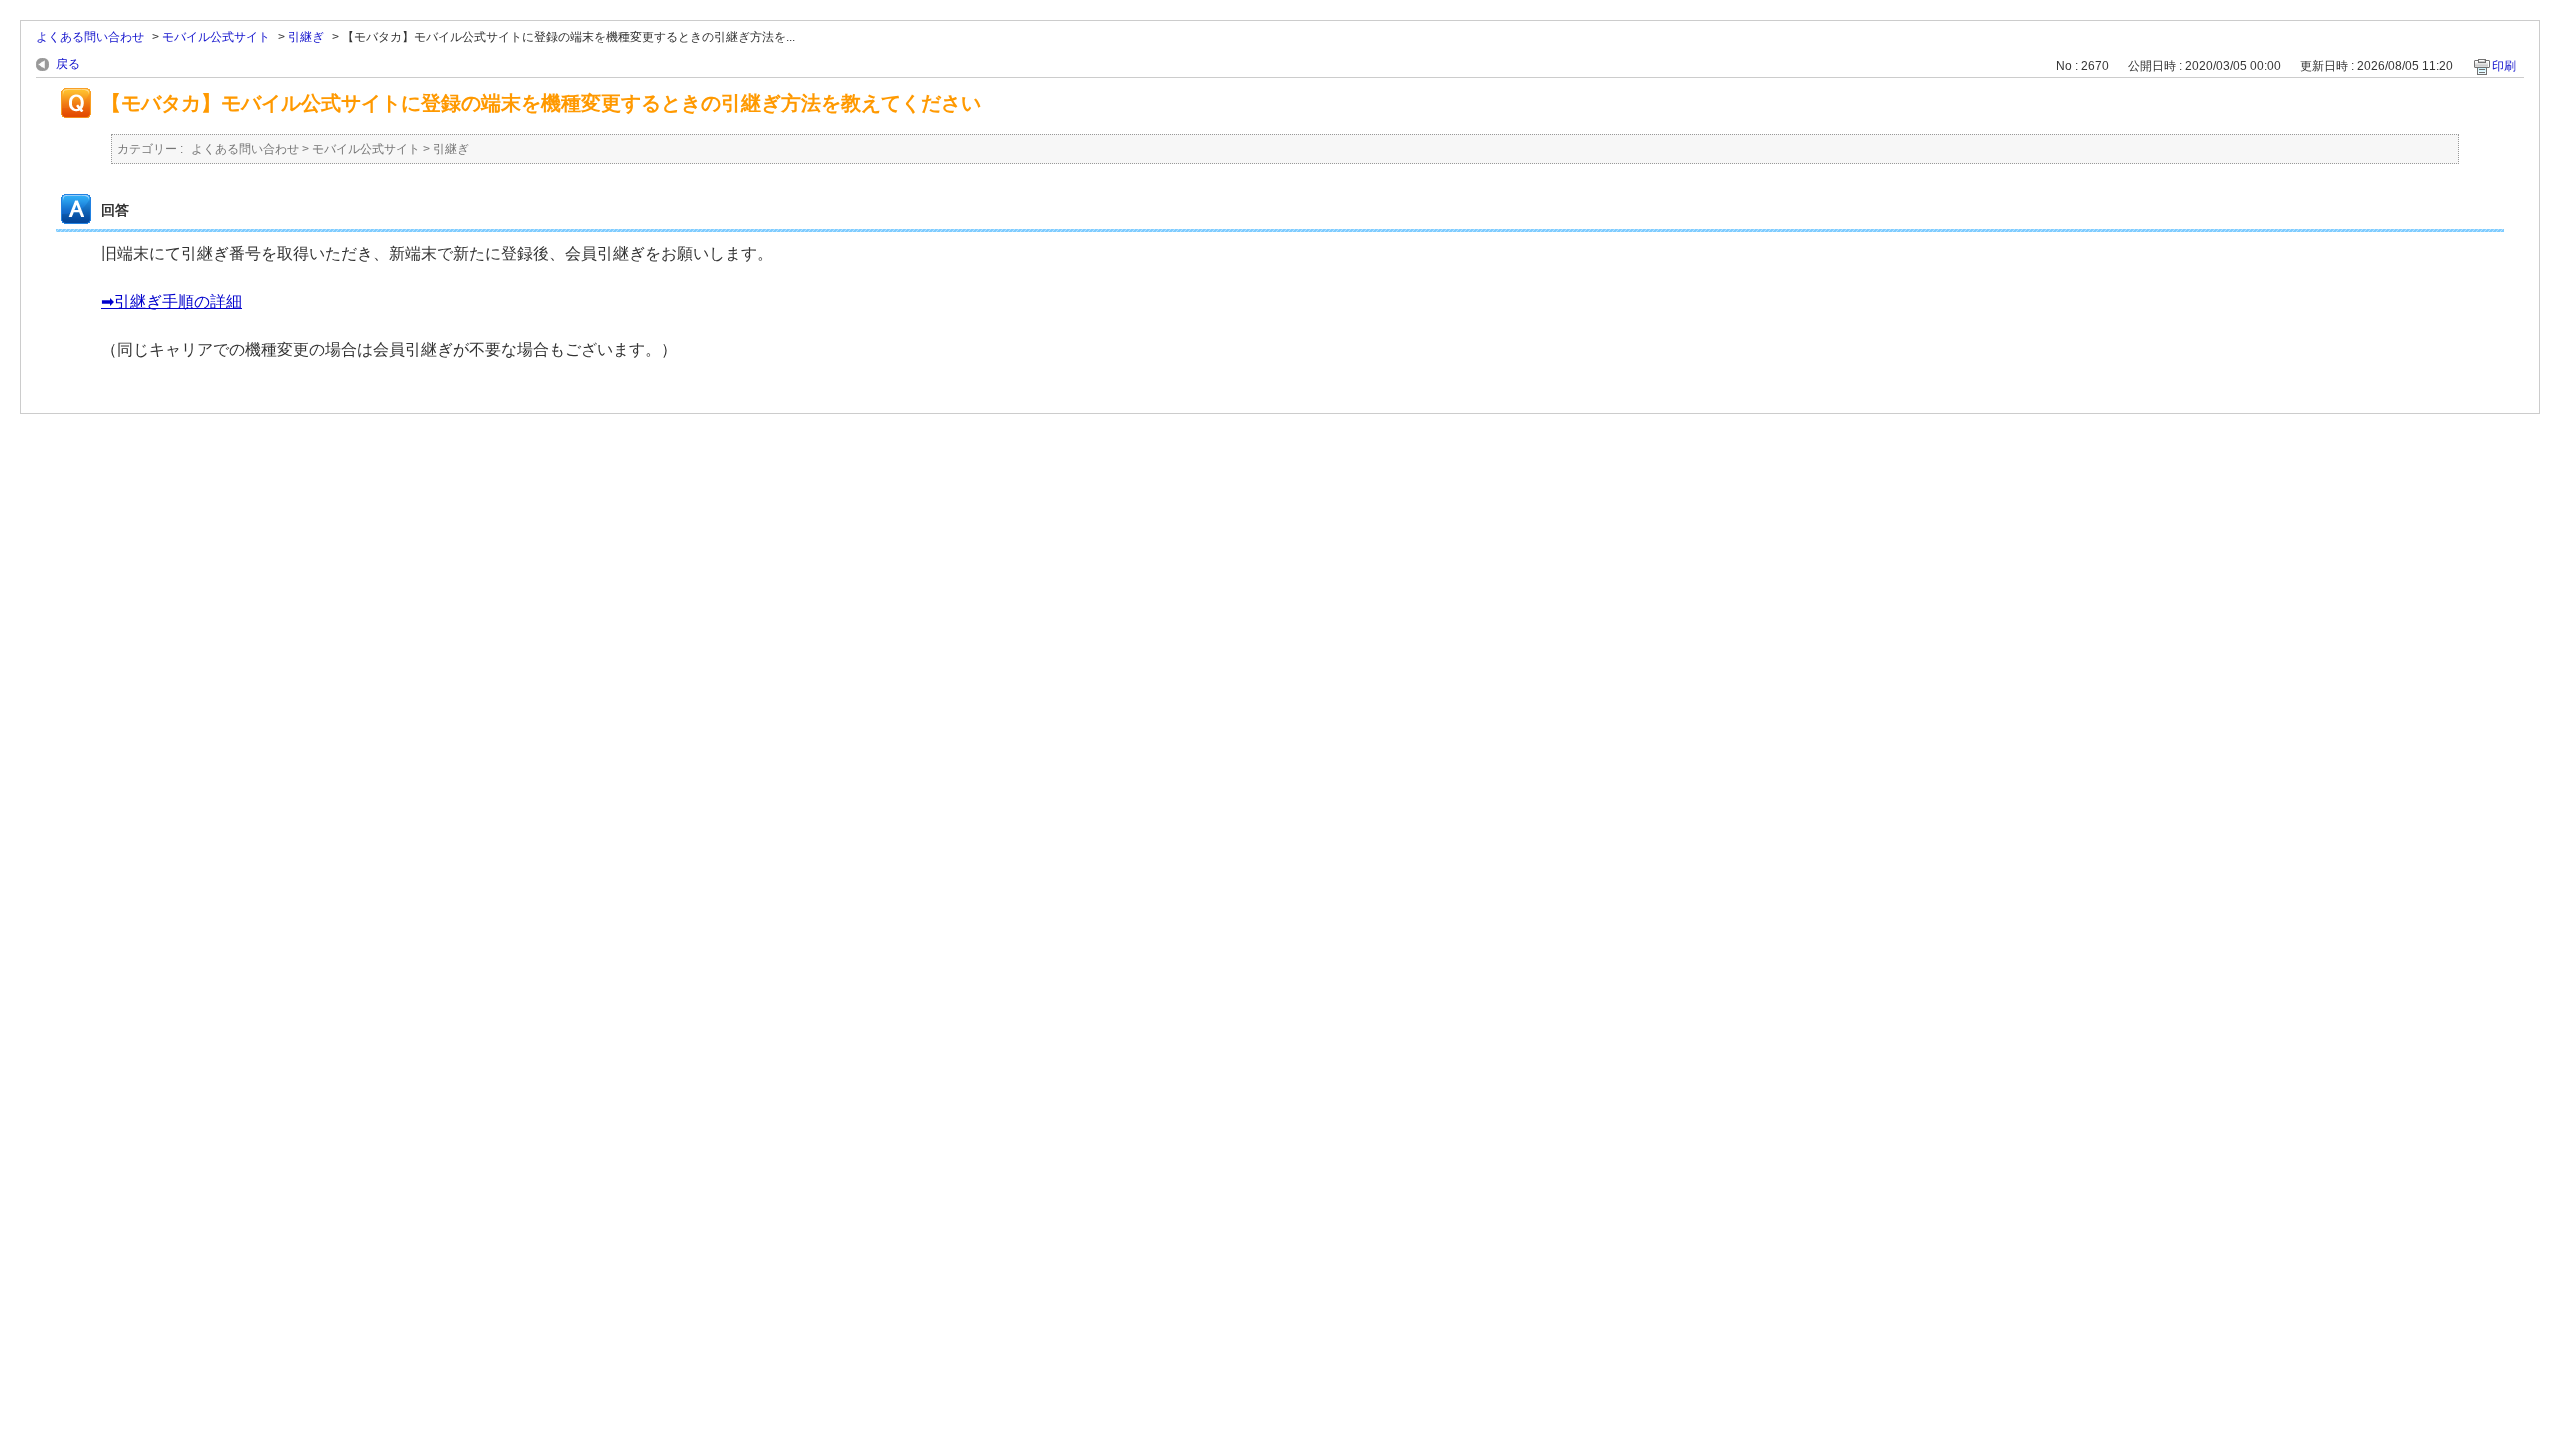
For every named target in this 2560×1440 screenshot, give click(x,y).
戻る (68, 64)
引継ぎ (306, 37)
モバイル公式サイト (216, 37)
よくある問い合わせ (90, 37)
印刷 (2504, 66)
